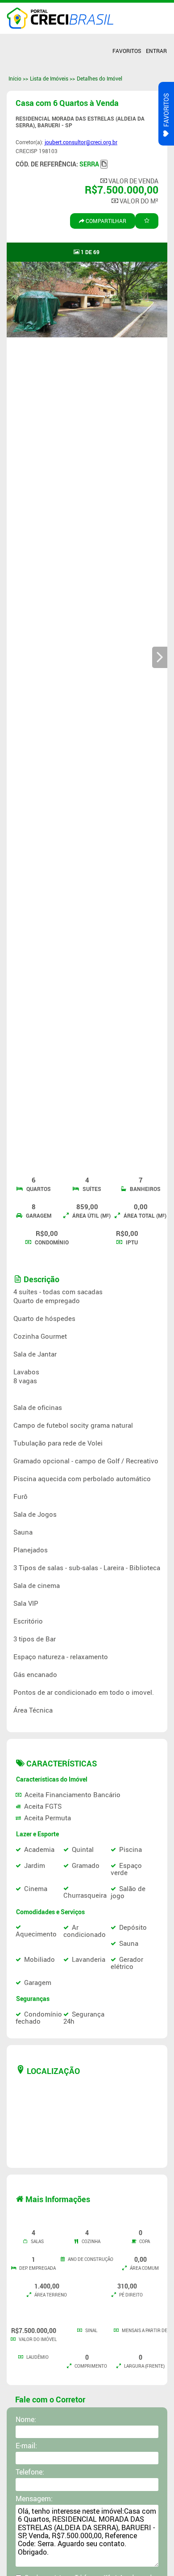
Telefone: (30, 2472)
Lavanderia (89, 1959)
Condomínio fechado (39, 2017)
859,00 (87, 1207)
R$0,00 (47, 1233)
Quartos (38, 1189)
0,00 (141, 1207)
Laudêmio (37, 2357)
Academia (39, 1849)
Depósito (133, 1927)
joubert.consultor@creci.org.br (81, 142)
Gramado (86, 1865)
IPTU (131, 1242)
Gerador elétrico (127, 1963)
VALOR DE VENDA (133, 181)
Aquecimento (36, 1934)
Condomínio (51, 1242)
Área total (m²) (144, 1216)
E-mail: (26, 2446)
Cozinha (91, 2241)
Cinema (36, 1888)
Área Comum (144, 2268)
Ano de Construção (90, 2259)
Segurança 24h (84, 2017)
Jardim (35, 1865)
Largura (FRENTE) (144, 2366)
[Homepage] (60, 18)
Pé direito (130, 2295)
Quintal (83, 1849)
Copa (144, 2241)
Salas (37, 2241)
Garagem (38, 1216)
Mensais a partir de (144, 2330)
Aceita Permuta (48, 1818)
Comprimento (90, 2366)
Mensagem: (34, 2499)
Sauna (129, 1943)
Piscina (130, 1849)
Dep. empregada (37, 2268)
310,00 (127, 2286)
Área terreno (50, 2295)
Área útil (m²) (91, 1216)
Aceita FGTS (43, 1806)
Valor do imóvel (37, 2339)
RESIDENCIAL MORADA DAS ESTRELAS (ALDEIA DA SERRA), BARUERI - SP (80, 122)
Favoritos (127, 51)
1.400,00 (47, 2286)
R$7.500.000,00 (122, 190)
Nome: (26, 2419)
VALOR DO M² (138, 201)
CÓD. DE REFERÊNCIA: (57, 164)
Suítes (91, 1189)
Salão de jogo (128, 1892)
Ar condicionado (85, 1931)
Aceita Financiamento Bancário (72, 1794)
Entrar (156, 51)
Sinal (91, 2330)
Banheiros (145, 1189)
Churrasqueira (85, 1895)
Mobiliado (39, 1959)
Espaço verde (126, 1869)
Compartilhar (105, 221)
